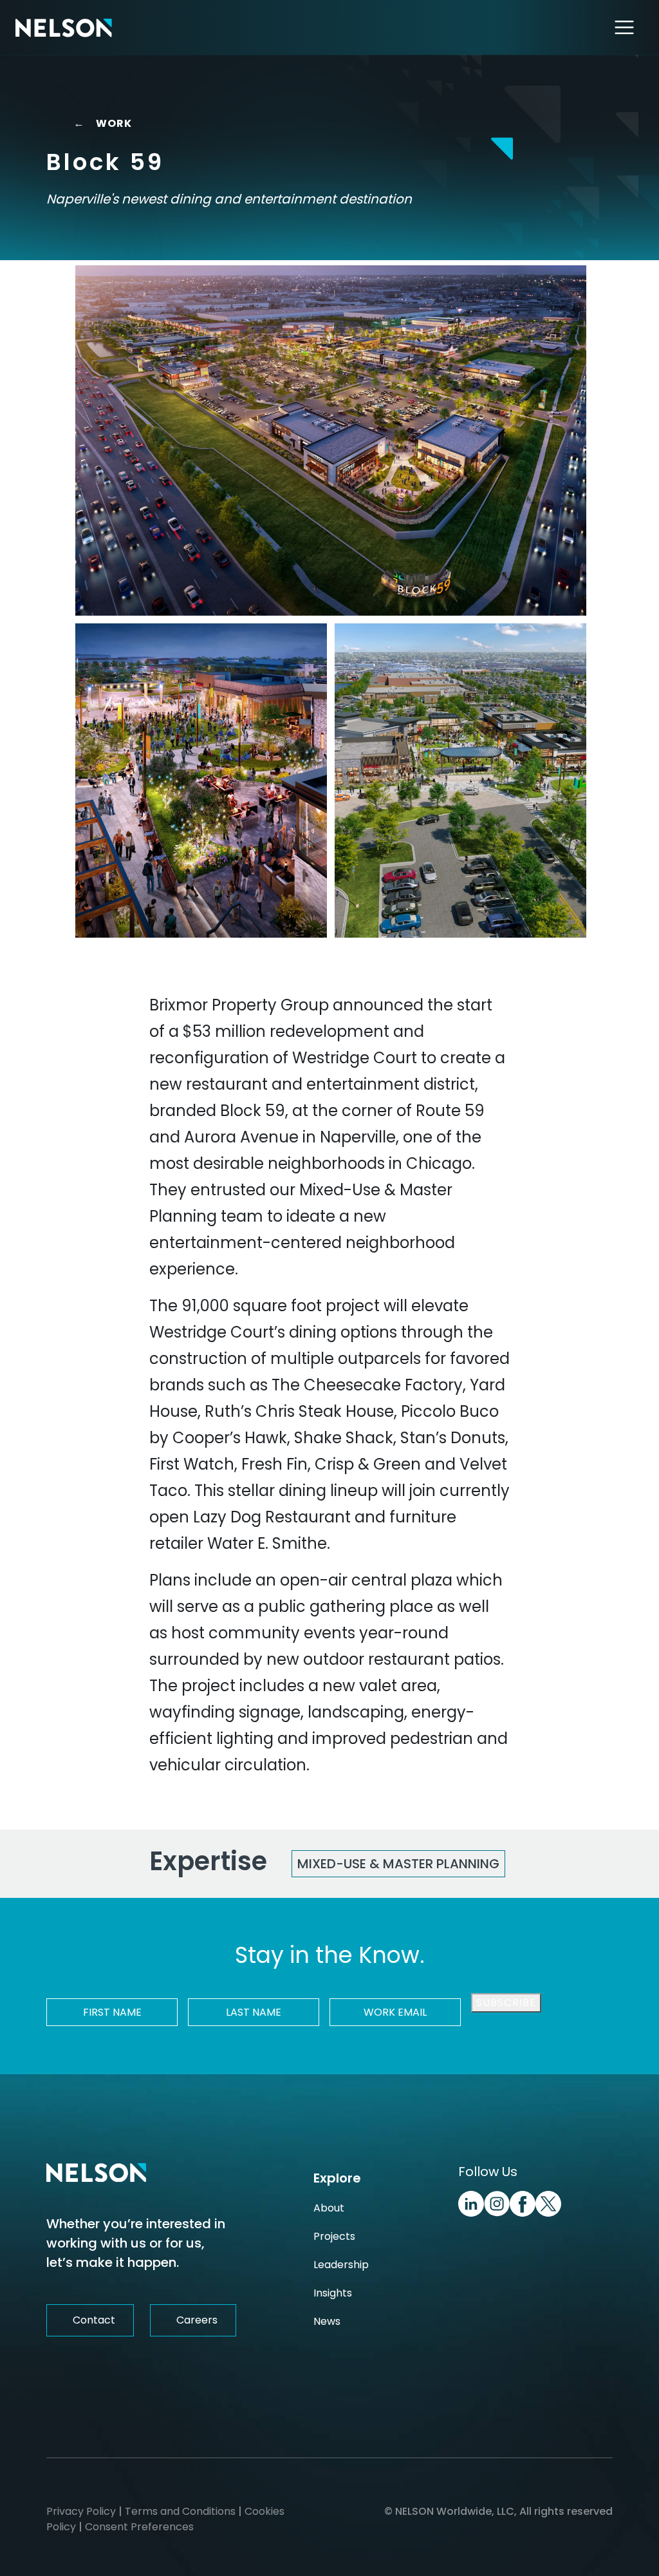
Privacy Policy (81, 2511)
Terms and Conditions (180, 2511)
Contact (94, 2320)
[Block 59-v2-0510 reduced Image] (331, 440)
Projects (334, 2236)
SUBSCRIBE (506, 2003)
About (329, 2208)
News (327, 2321)
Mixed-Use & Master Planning (398, 1864)
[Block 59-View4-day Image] (460, 781)
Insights (333, 2293)
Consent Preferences (139, 2527)
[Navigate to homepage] (64, 27)
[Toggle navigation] (625, 27)
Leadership (341, 2265)
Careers (197, 2320)
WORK (105, 123)
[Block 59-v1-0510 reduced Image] (201, 781)
